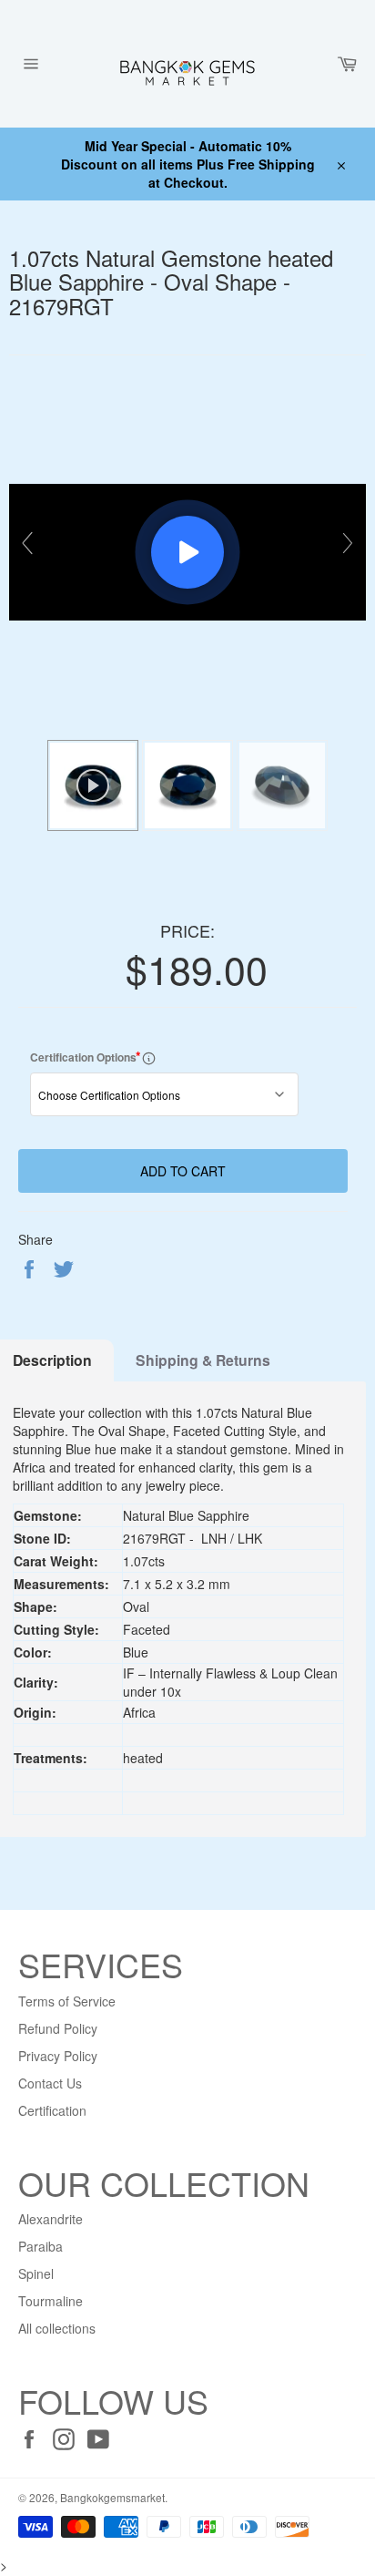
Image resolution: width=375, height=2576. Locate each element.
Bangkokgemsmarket (112, 2497)
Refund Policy (58, 2028)
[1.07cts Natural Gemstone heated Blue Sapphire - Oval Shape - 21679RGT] (187, 785)
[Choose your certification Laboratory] (149, 1057)
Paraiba (41, 2246)
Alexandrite (51, 2219)
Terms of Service (67, 2001)
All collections (57, 2328)
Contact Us (50, 2083)
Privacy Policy (58, 2056)
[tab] (203, 1361)
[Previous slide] (27, 543)
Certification (52, 2110)
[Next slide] (348, 543)
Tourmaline (51, 2301)
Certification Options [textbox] (104, 1056)
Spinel (36, 2273)
